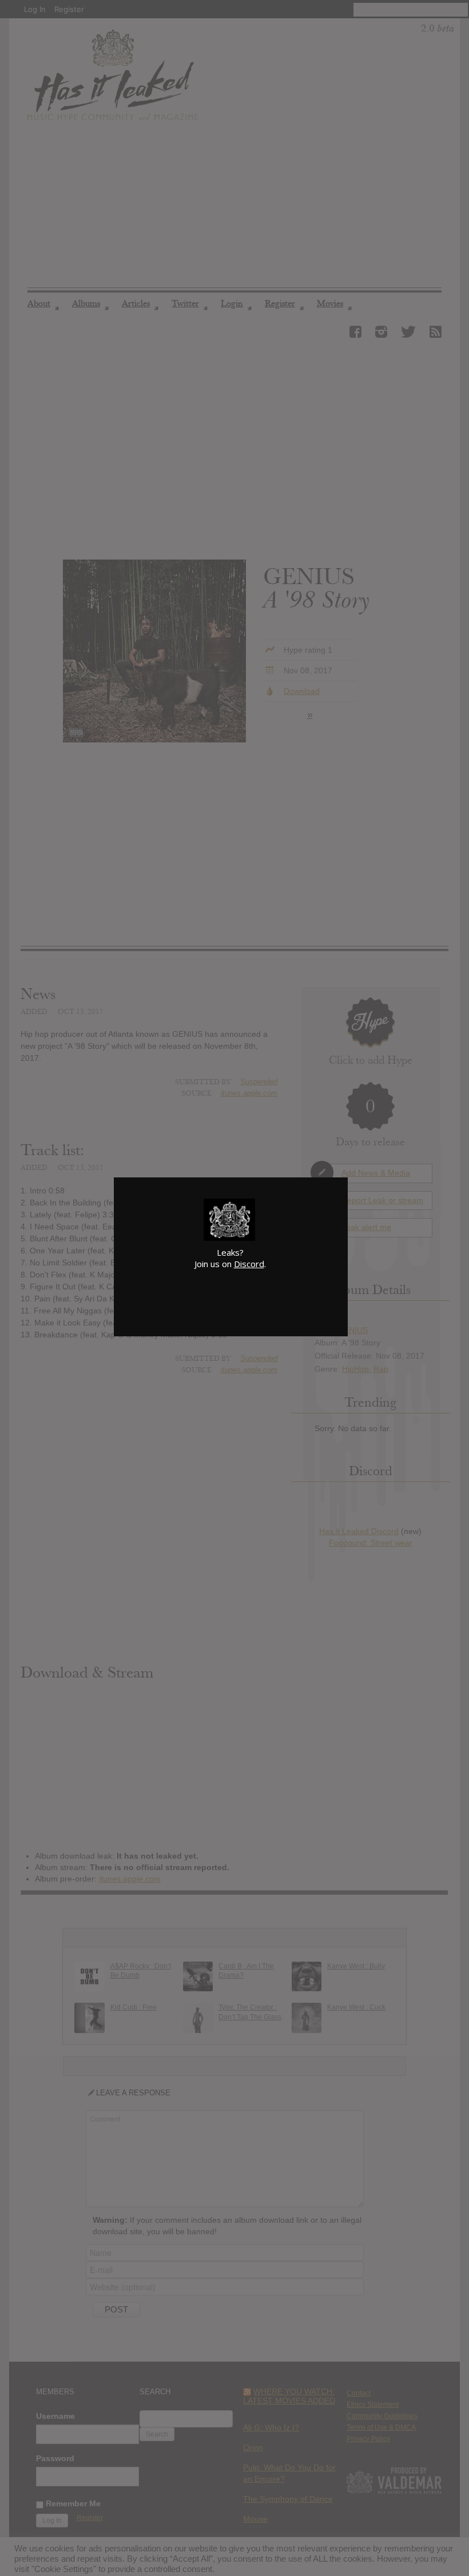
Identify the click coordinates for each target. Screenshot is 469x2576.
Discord (249, 1264)
